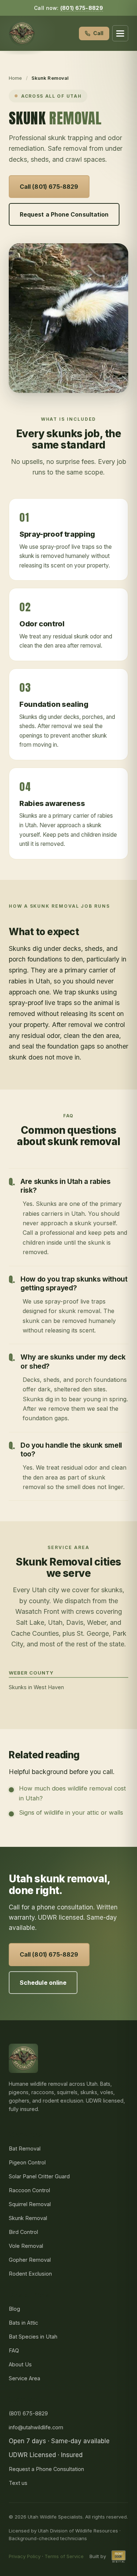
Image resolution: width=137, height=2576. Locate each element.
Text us (18, 2483)
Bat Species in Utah (33, 2337)
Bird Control (23, 2232)
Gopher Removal (30, 2260)
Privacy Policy (25, 2556)
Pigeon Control (27, 2162)
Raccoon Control (29, 2190)
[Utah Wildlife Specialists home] (22, 33)
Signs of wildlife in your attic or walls (71, 1812)
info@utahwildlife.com (36, 2427)
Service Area (24, 2378)
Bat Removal (25, 2148)
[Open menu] (120, 33)
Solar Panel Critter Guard (39, 2176)
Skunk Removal (28, 2218)
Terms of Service (64, 2556)
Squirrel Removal (30, 2204)
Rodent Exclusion (30, 2274)
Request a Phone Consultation (64, 214)
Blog (14, 2309)
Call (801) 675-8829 (49, 187)
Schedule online (43, 1983)
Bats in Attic (23, 2323)
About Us (20, 2364)
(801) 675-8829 (82, 8)
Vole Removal (26, 2246)
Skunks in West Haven (36, 1687)
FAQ (14, 2350)
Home (16, 78)
